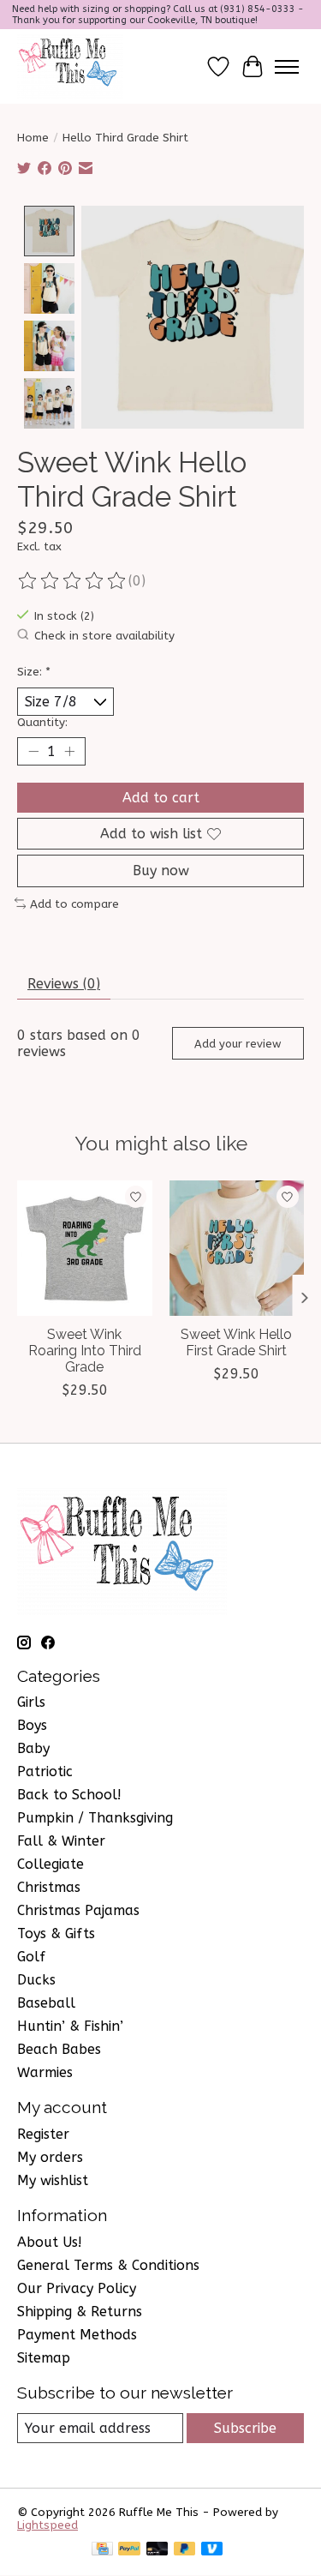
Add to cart (161, 798)
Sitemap (44, 2358)
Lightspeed (48, 2525)
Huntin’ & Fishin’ (70, 2026)
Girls (31, 1702)
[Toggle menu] (287, 67)
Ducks (36, 1980)
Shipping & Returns (80, 2312)
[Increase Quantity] (69, 752)
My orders (50, 2157)
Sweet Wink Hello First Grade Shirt (236, 1342)
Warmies (45, 2072)
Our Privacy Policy (77, 2288)
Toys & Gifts (56, 1934)
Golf (31, 1957)
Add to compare (74, 904)
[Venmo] (212, 2550)
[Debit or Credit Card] (158, 2550)
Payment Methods (77, 2335)
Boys (32, 1725)
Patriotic (45, 1771)
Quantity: (42, 722)
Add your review (238, 1044)
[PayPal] (129, 2550)
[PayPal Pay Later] (185, 2550)
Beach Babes (59, 2049)
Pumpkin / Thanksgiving (95, 1818)
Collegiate (51, 1864)
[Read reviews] (73, 581)
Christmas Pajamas (78, 1910)
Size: (34, 672)
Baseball (46, 2003)
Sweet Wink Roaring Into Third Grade (85, 1350)
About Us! (50, 2242)
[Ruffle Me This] (70, 66)
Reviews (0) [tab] (64, 984)
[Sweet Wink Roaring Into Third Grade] (85, 1248)
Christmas (49, 1887)
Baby (33, 1748)
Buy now (161, 871)
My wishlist (53, 2180)
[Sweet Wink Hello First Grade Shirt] (237, 1248)
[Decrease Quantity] (33, 752)
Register (43, 2134)
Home (33, 138)
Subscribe (245, 2428)
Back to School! (69, 1795)
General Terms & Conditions (108, 2265)
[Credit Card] (102, 2550)
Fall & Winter (61, 1841)
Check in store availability (104, 636)
